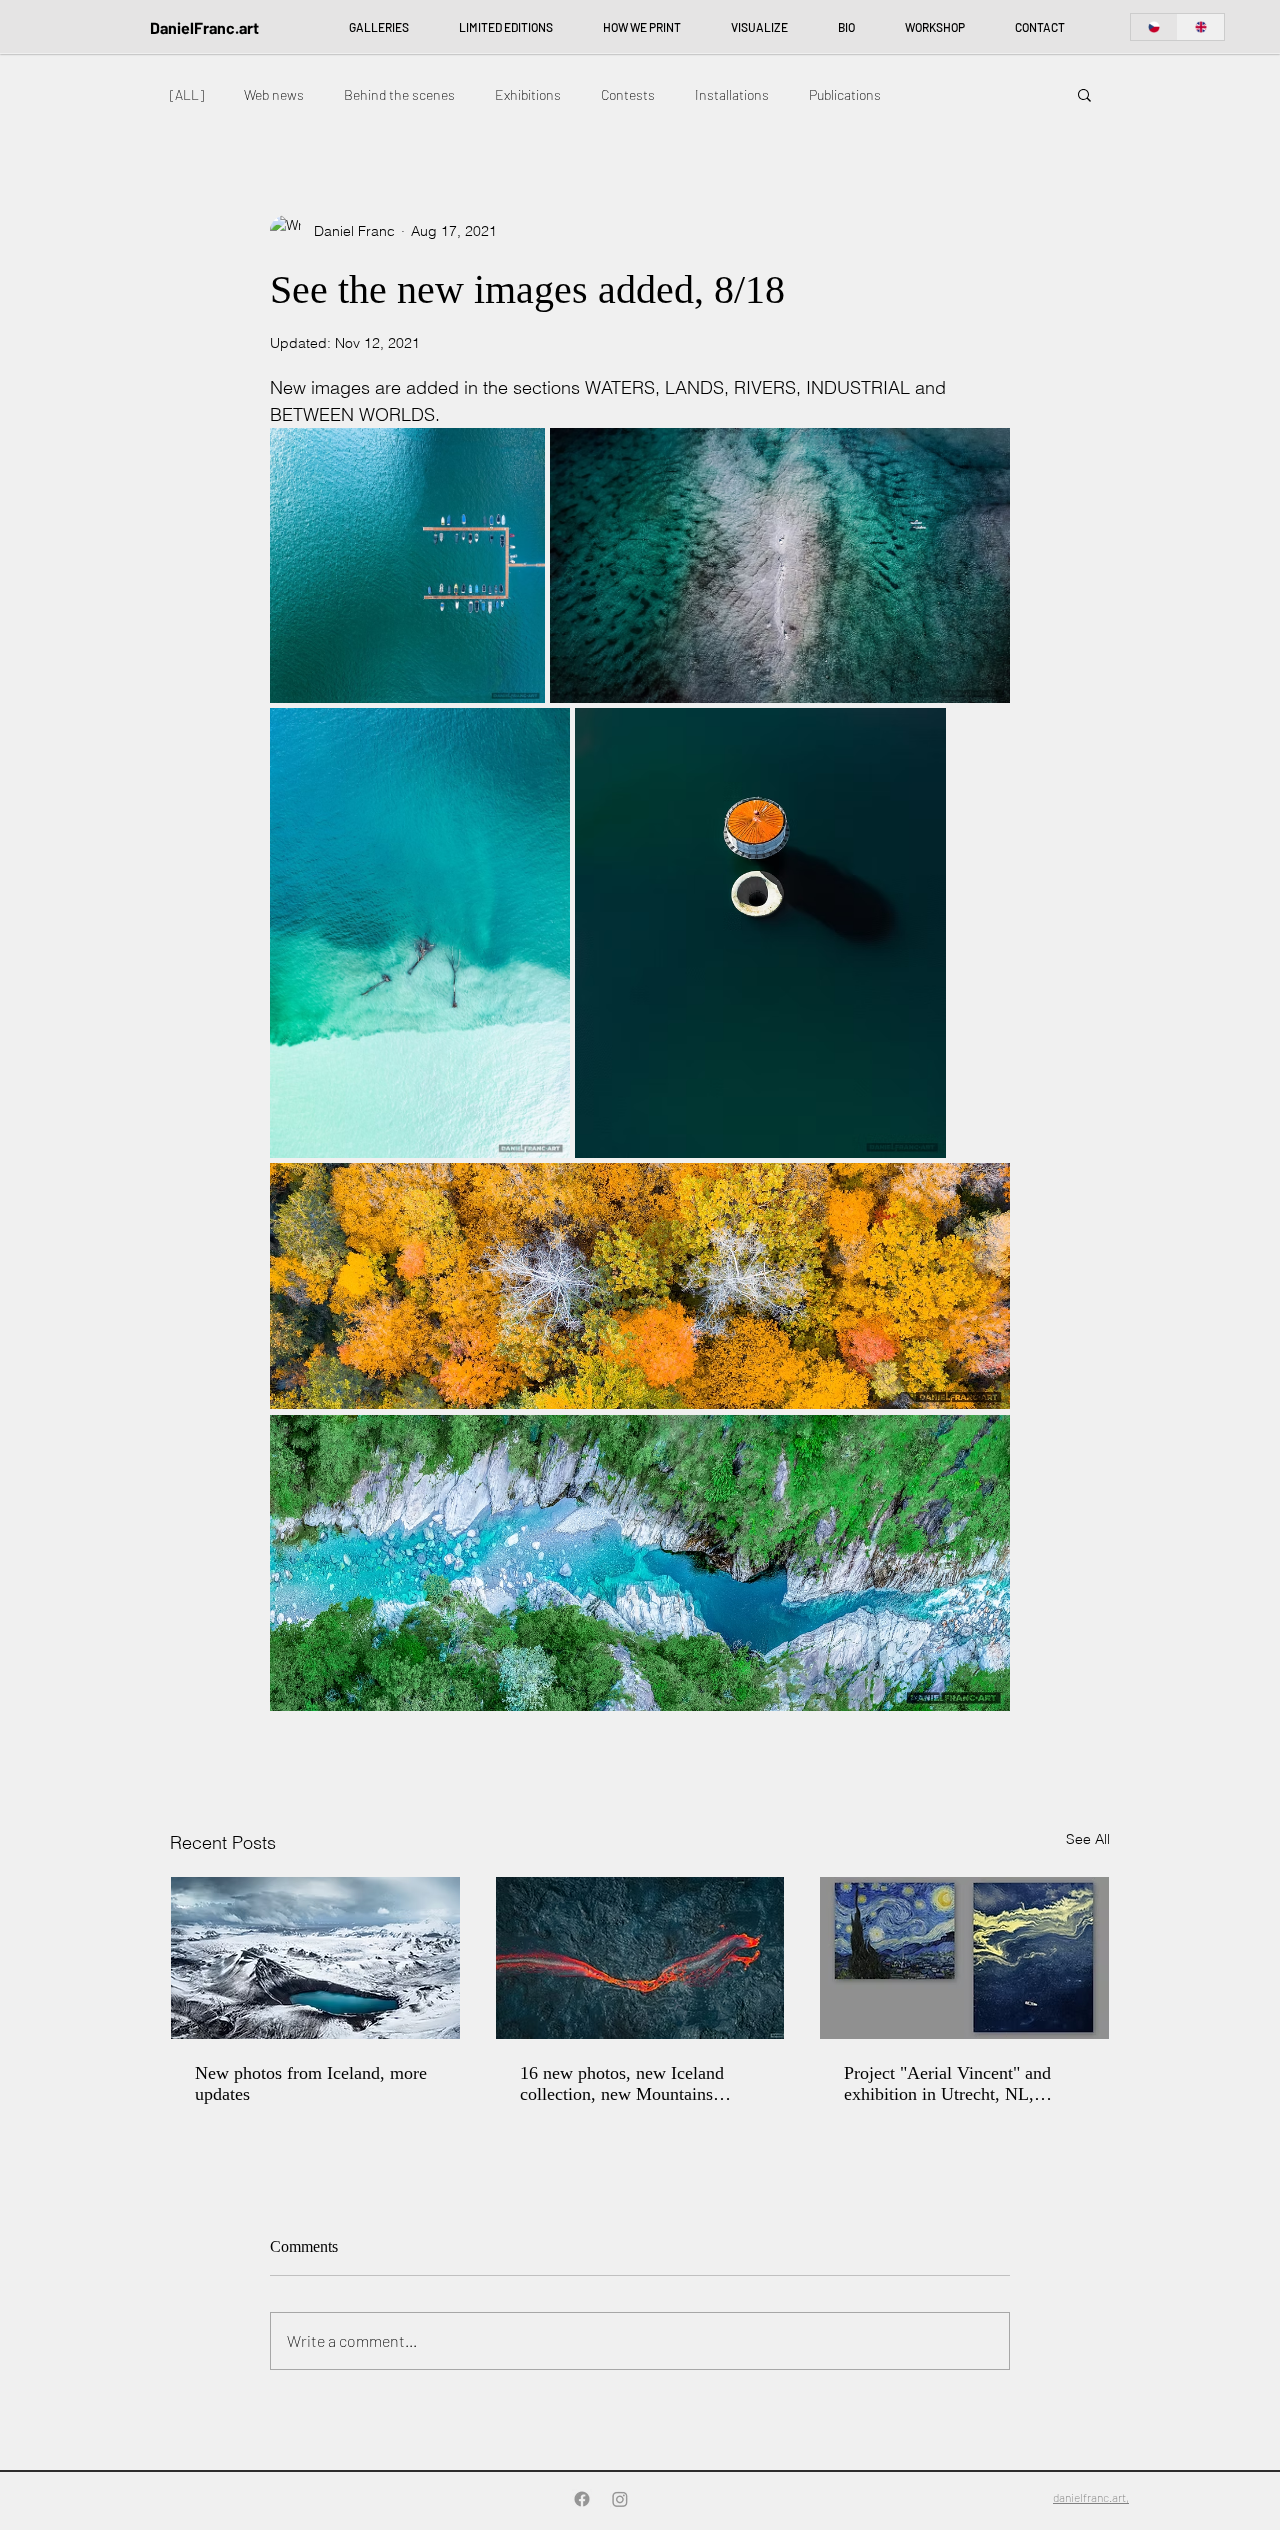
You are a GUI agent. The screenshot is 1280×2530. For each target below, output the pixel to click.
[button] (1084, 94)
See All (1088, 1839)
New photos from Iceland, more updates (311, 2083)
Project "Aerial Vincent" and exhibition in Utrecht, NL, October (947, 2084)
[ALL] (187, 94)
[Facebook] (582, 2499)
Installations (732, 94)
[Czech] (1154, 27)
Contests (628, 94)
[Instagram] (620, 2499)
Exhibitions (528, 94)
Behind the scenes (399, 94)
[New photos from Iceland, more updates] (315, 1958)
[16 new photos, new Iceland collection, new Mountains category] (640, 1958)
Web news (274, 94)
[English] (1200, 27)
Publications (845, 94)
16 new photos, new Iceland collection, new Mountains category (622, 2084)
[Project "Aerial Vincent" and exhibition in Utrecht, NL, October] (964, 1958)
